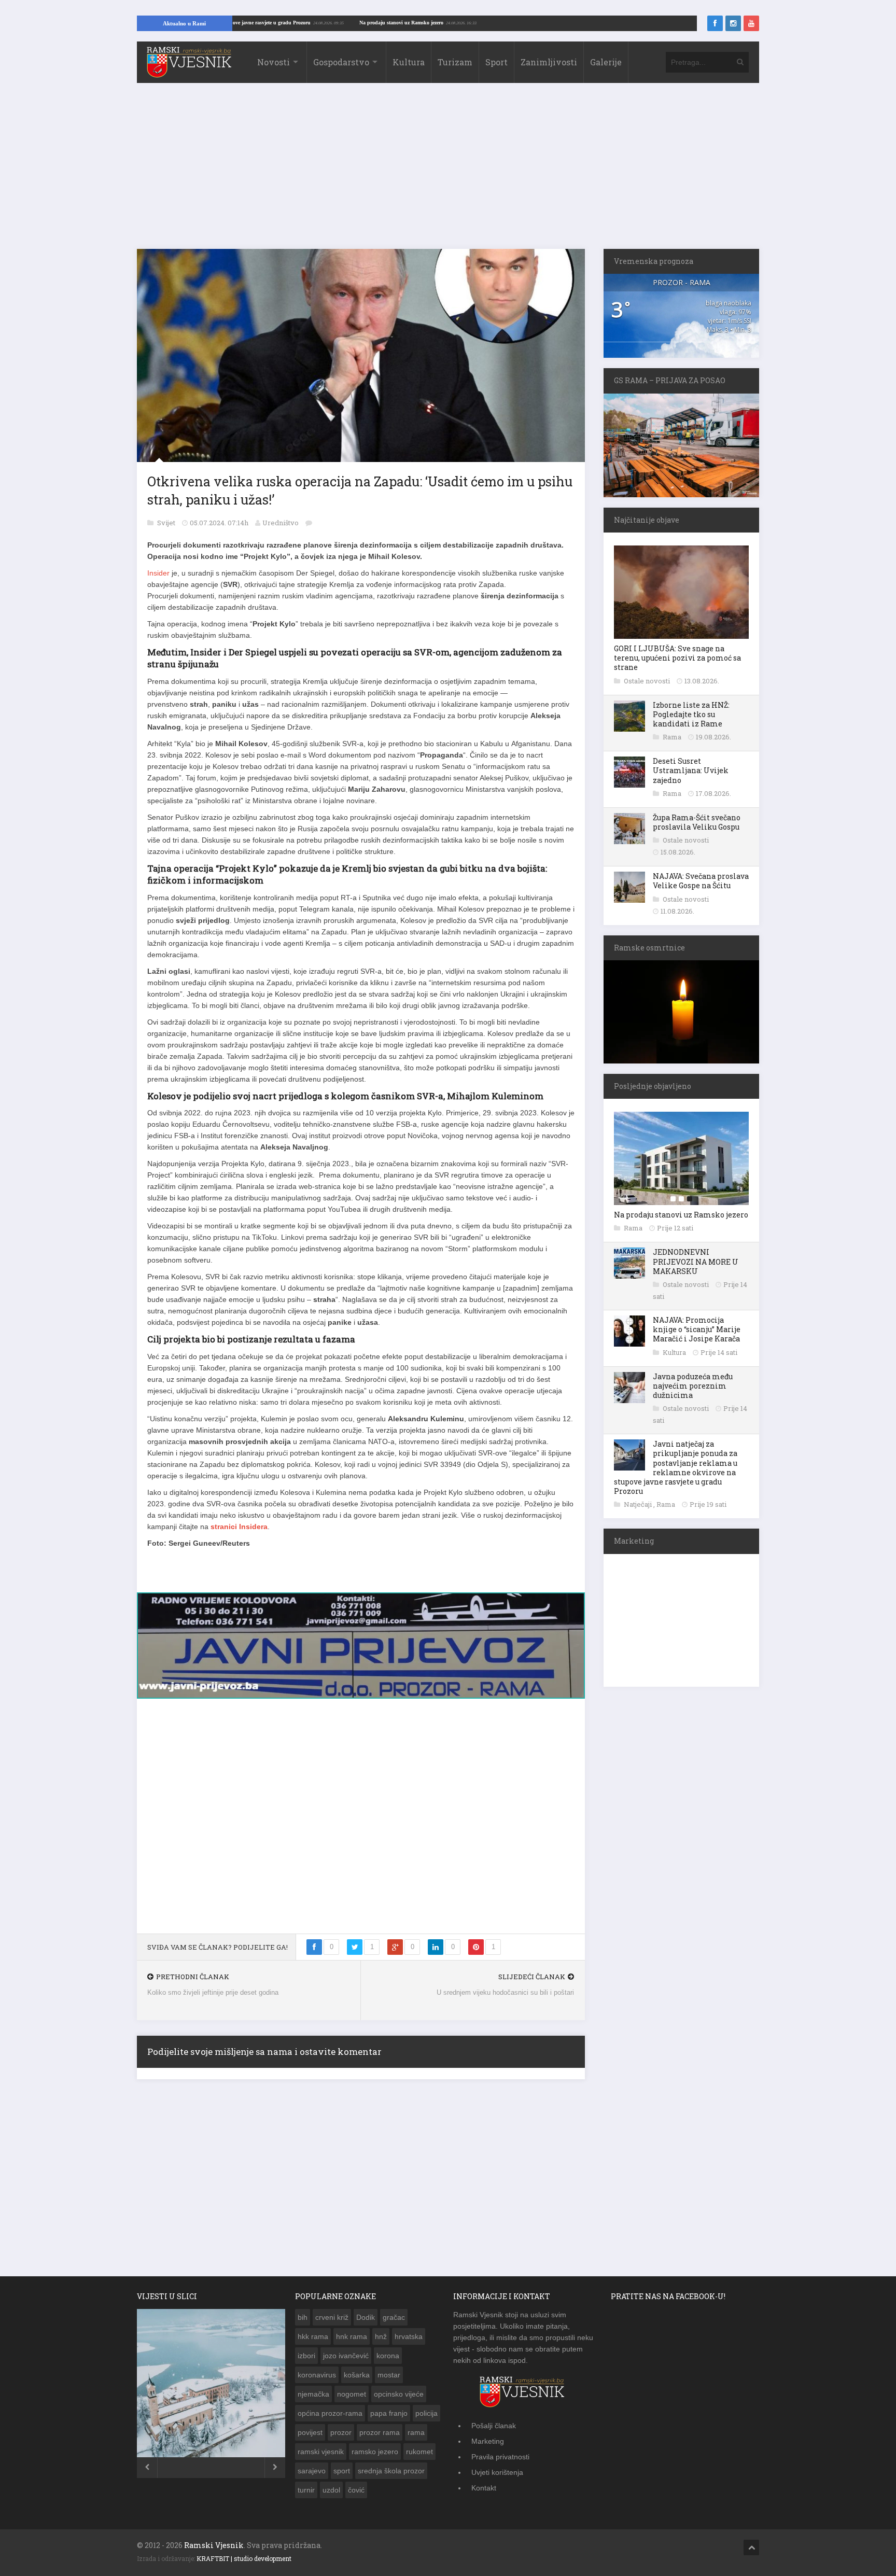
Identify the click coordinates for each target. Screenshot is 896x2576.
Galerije (606, 62)
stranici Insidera (239, 1527)
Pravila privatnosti (500, 2451)
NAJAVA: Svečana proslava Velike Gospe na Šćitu (701, 881)
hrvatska (409, 2331)
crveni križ (332, 2312)
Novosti (274, 62)
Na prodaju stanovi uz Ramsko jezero (485, 23)
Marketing (488, 2435)
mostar (389, 2369)
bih (303, 2312)
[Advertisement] (448, 171)
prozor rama (380, 2427)
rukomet (419, 2446)
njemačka (313, 2388)
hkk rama (313, 2331)
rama (416, 2427)
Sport (496, 62)
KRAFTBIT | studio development (244, 2553)
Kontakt (484, 2482)
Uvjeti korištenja (497, 2467)
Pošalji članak (494, 2420)
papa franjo (389, 2407)
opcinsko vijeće (399, 2388)
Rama (673, 737)
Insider (158, 573)
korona (388, 2350)
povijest (310, 2427)
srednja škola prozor (391, 2465)
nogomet (352, 2388)
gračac (394, 2312)
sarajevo (312, 2465)
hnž (381, 2331)
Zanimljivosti (549, 62)
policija (426, 2407)
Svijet (167, 523)
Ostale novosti (648, 681)
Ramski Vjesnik (214, 2539)
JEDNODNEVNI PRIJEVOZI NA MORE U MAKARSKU (696, 1261)
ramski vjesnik (321, 2446)
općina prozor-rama (330, 2407)
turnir (306, 2484)
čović (356, 2484)
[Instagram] (733, 23)
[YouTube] (751, 23)
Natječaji (639, 1504)
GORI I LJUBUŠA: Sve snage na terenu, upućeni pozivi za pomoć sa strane (677, 658)
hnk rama (352, 2331)
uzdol (331, 2484)
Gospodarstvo (341, 62)
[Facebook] (715, 23)
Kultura (409, 62)
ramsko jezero (375, 2446)
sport (342, 2465)
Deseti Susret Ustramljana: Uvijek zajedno (691, 770)
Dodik (366, 2312)
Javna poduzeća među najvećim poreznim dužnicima (693, 1386)
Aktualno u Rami (184, 23)
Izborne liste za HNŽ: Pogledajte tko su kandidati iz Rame (691, 714)
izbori (306, 2350)
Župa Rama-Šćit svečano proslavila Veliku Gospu (697, 822)
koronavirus (317, 2369)
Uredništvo (281, 523)
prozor (341, 2427)
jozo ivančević (346, 2350)
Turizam (455, 62)
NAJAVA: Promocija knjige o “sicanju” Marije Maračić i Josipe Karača (697, 1329)
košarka (357, 2369)
